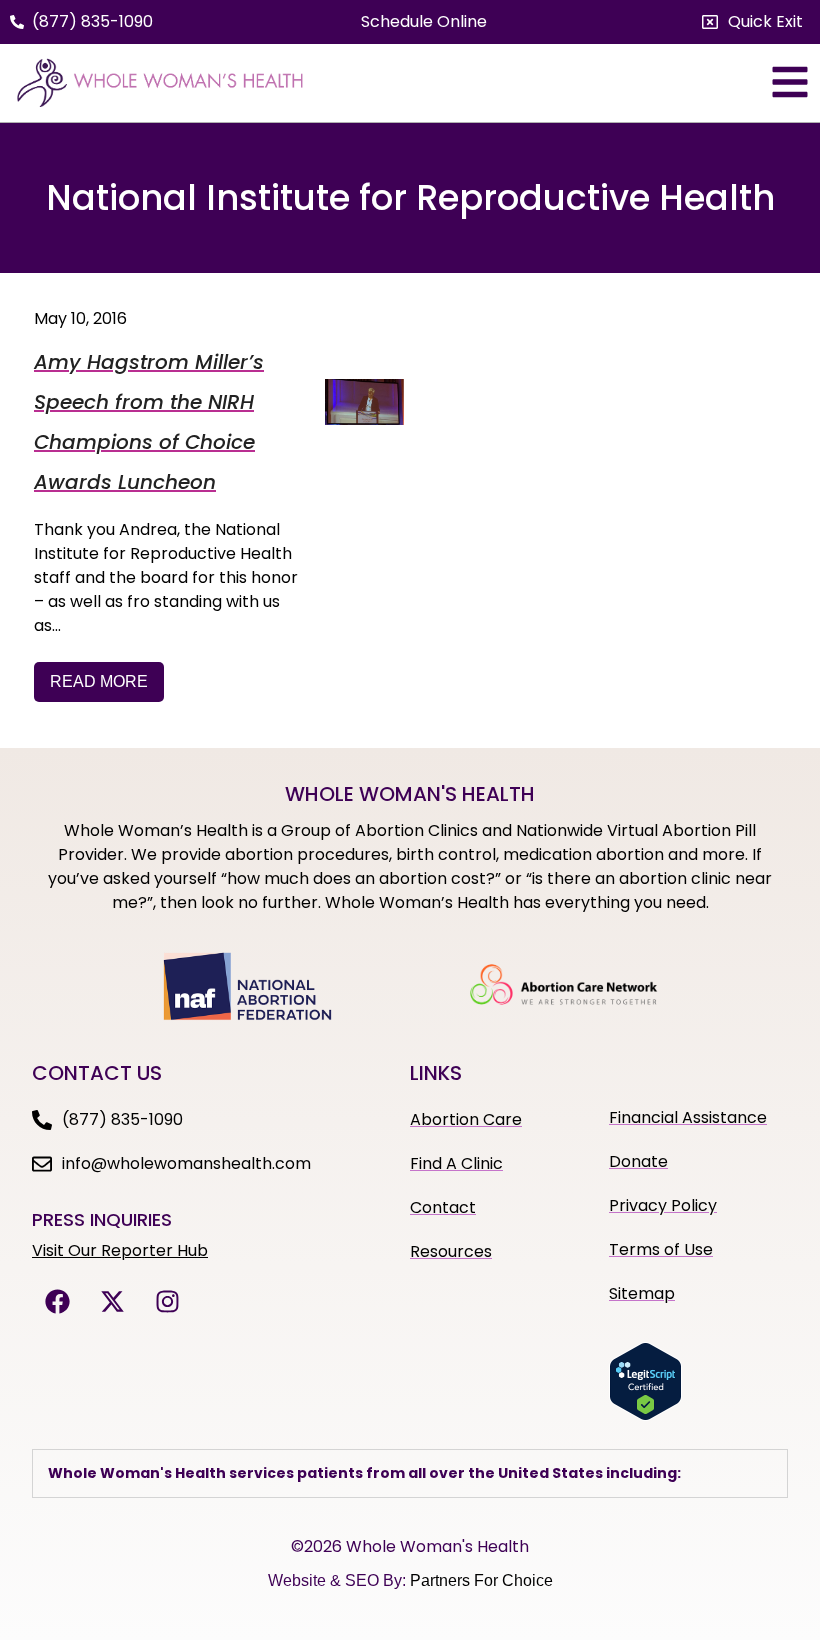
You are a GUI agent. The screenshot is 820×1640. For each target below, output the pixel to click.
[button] (752, 22)
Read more (99, 681)
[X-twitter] (112, 1302)
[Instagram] (167, 1302)
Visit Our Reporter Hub (120, 1250)
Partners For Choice (481, 1580)
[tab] (410, 1473)
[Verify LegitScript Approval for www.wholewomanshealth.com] (645, 1415)
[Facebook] (57, 1302)
